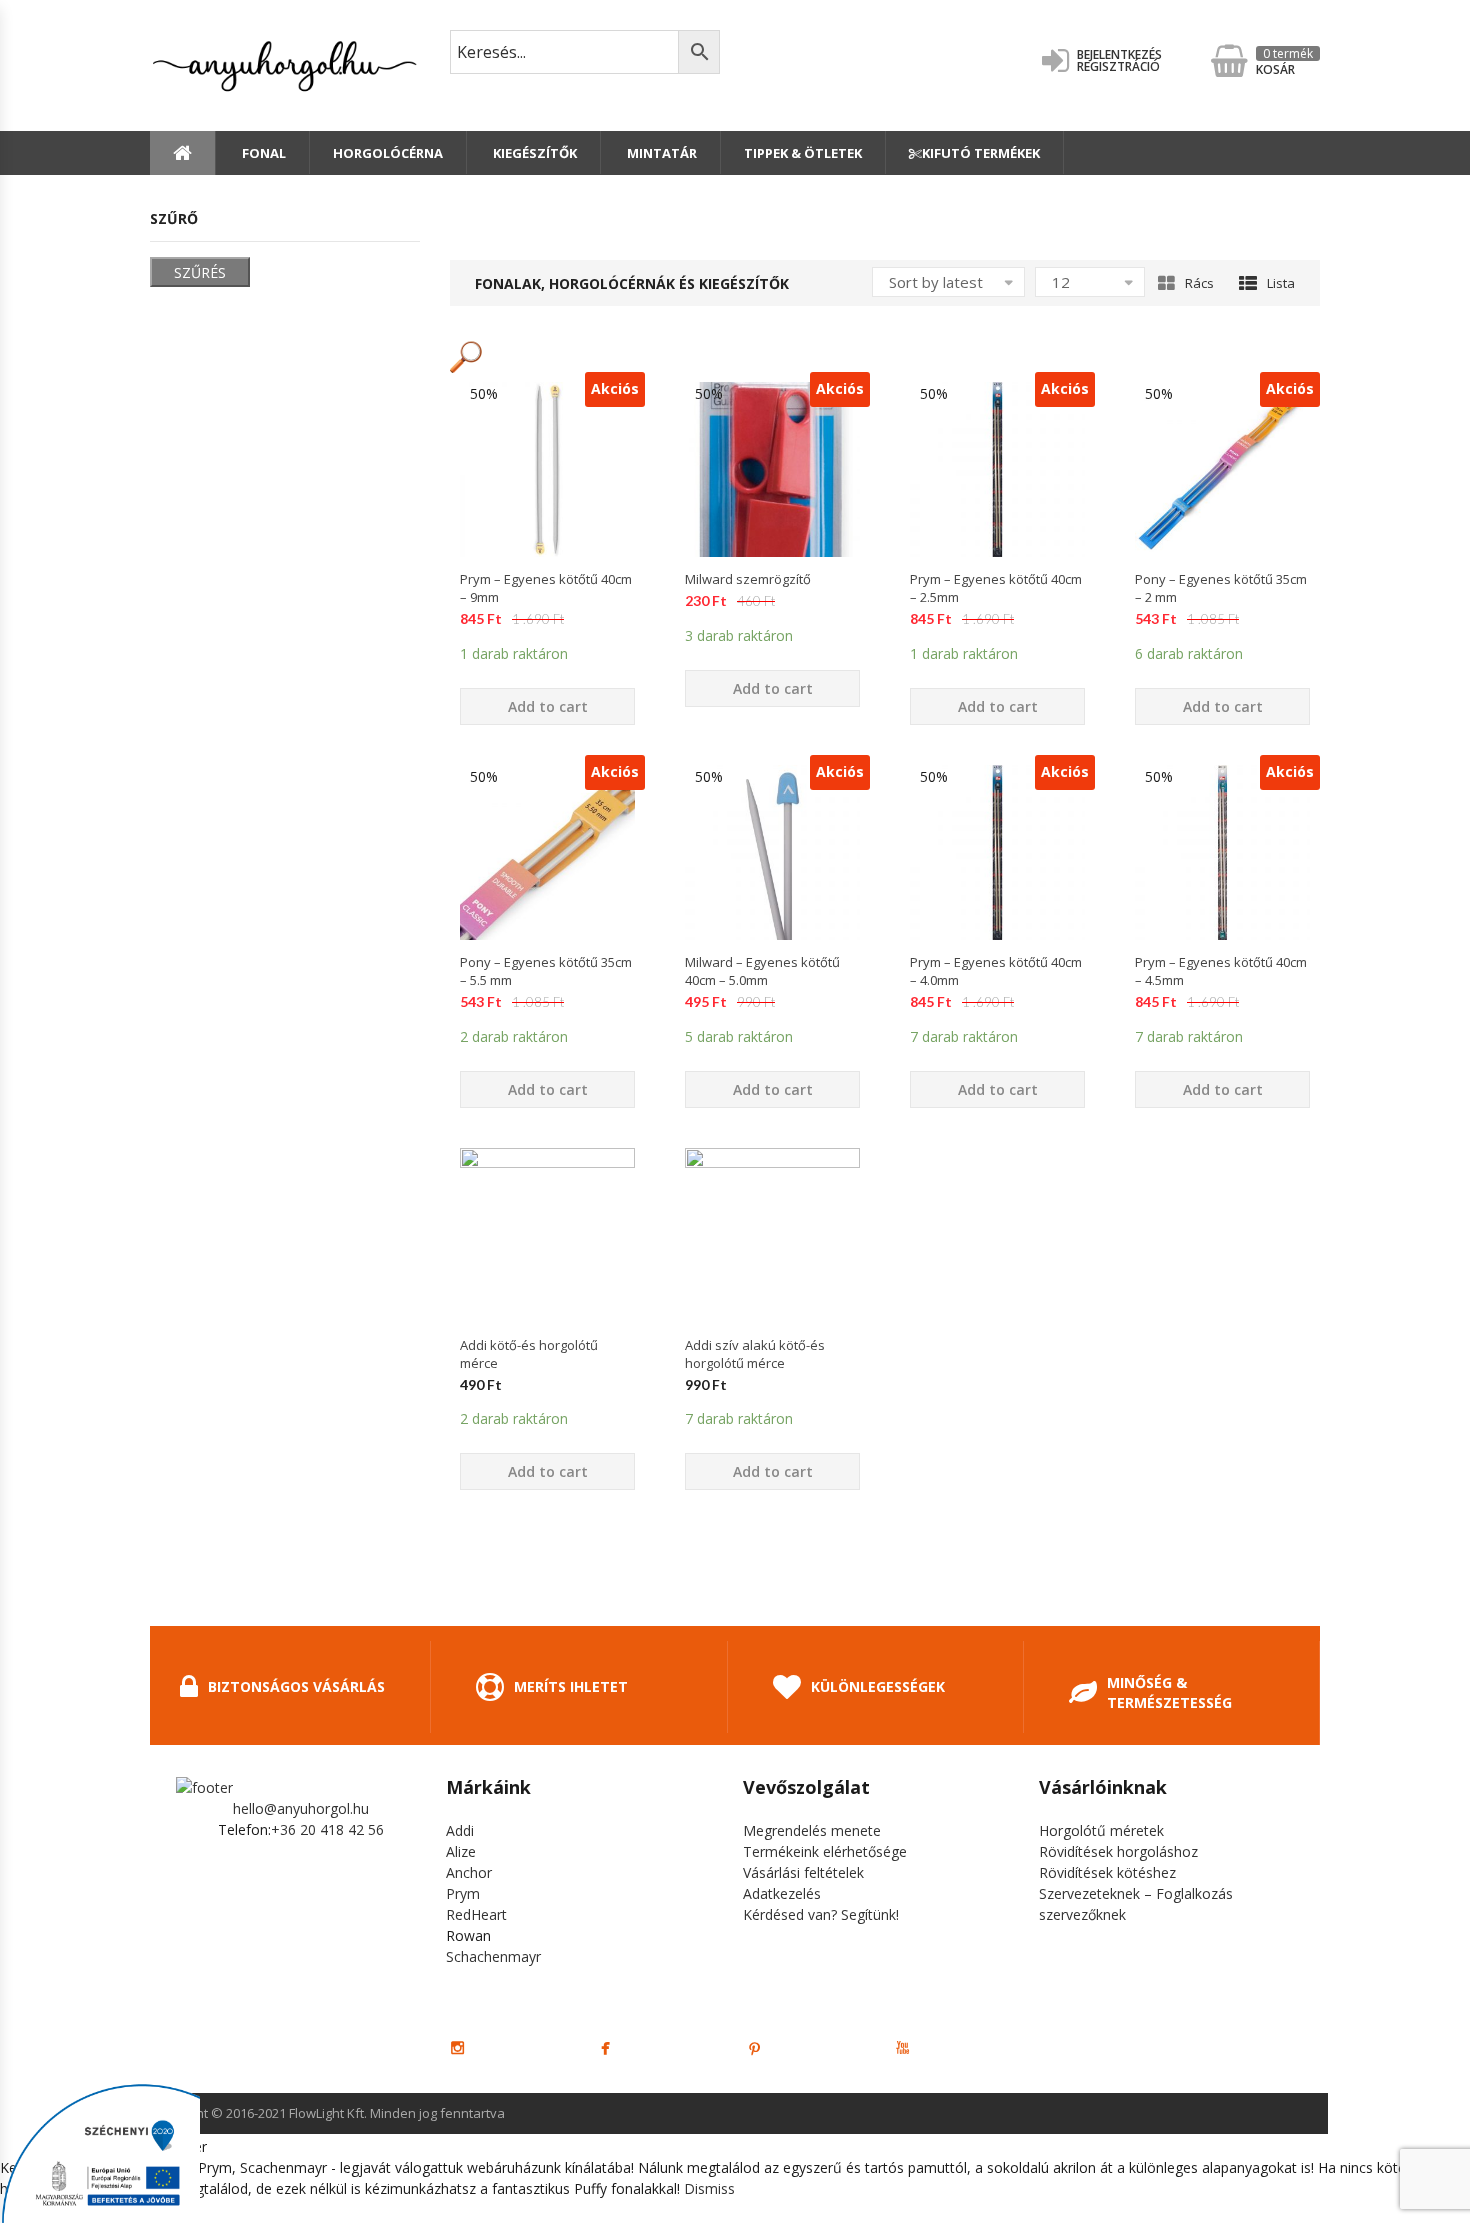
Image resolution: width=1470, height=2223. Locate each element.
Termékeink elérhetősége (825, 1851)
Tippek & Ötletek (803, 153)
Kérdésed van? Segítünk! (821, 1914)
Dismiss (709, 2188)
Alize (461, 1851)
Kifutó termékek (981, 153)
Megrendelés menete (812, 1830)
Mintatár (660, 153)
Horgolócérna (388, 153)
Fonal (262, 153)
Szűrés (200, 272)
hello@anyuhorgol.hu (301, 1808)
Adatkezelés (782, 1893)
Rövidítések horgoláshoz (1118, 1851)
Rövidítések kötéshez (1107, 1872)
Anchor (469, 1872)
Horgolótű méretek (1101, 1830)
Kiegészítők (533, 153)
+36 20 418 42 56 (327, 1829)
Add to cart (548, 706)
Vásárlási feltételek (803, 1872)
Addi (460, 1830)
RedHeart (476, 1914)
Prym (463, 1893)
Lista (1281, 283)
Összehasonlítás (548, 592)
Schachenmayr (493, 1956)
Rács (1199, 283)
